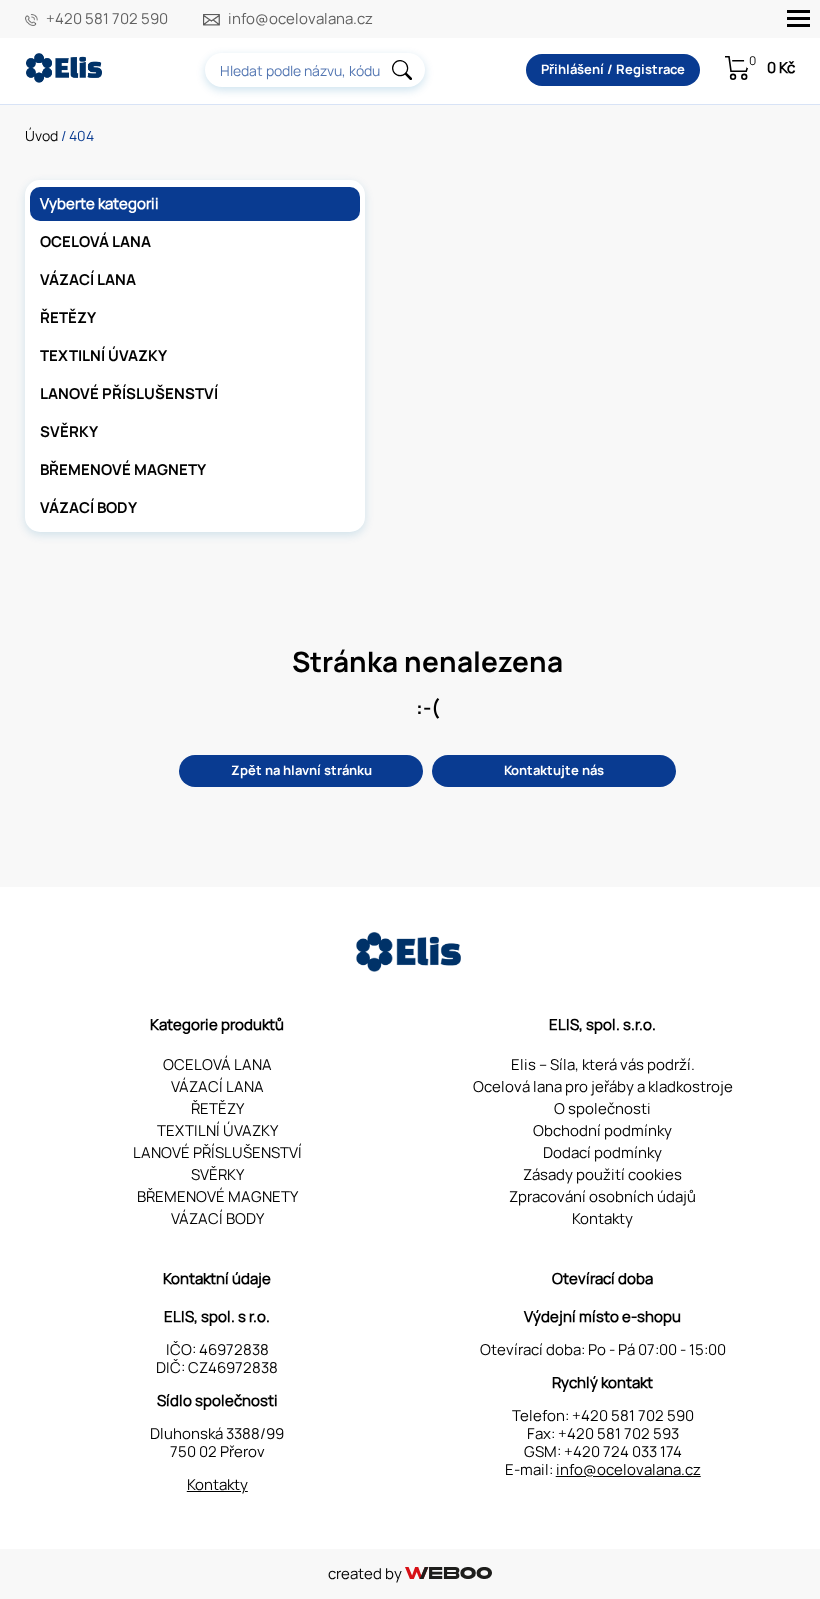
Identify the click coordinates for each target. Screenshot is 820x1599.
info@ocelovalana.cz (300, 19)
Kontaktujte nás (554, 770)
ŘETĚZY (68, 317)
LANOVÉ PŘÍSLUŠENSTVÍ (129, 393)
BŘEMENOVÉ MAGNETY (123, 469)
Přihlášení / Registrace (613, 69)
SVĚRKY (69, 431)
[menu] (798, 18)
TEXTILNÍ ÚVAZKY (103, 355)
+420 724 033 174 (623, 1451)
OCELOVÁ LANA (95, 241)
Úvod (41, 135)
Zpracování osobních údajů (602, 1196)
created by (366, 1573)
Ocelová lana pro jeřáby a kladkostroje (603, 1086)
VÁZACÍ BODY (88, 507)
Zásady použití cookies (602, 1174)
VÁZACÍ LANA (88, 279)
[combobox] (315, 70)
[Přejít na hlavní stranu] (65, 77)
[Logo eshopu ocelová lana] (410, 966)
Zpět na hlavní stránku (301, 770)
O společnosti (602, 1108)
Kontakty (602, 1218)
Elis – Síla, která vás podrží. (603, 1064)
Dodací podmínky (602, 1152)
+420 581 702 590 (107, 19)
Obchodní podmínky (602, 1130)
